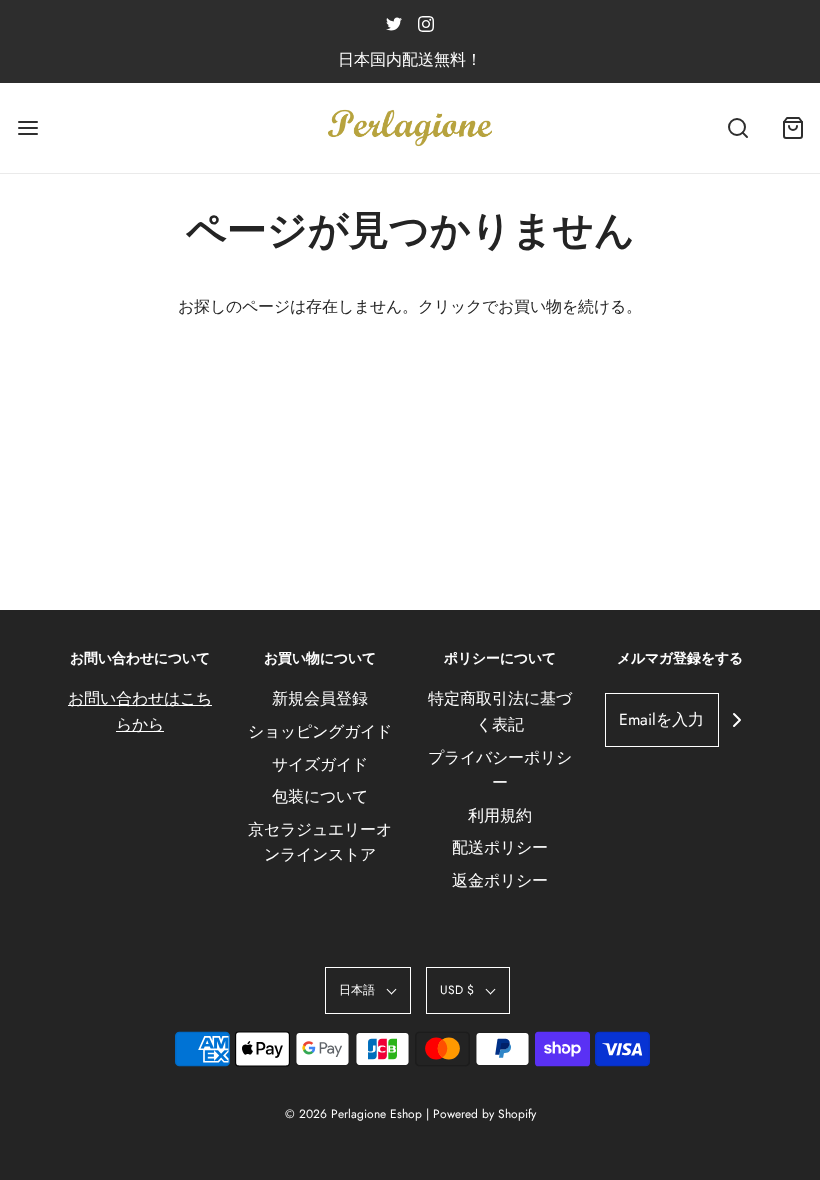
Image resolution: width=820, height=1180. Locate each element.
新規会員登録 (320, 698)
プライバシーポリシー (500, 770)
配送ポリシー (500, 847)
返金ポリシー (500, 880)
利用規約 (500, 815)
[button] (368, 990)
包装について (320, 796)
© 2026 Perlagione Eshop (353, 1114)
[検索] (737, 128)
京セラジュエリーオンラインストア (320, 842)
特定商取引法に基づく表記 (500, 711)
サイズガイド (320, 764)
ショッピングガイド (320, 731)
